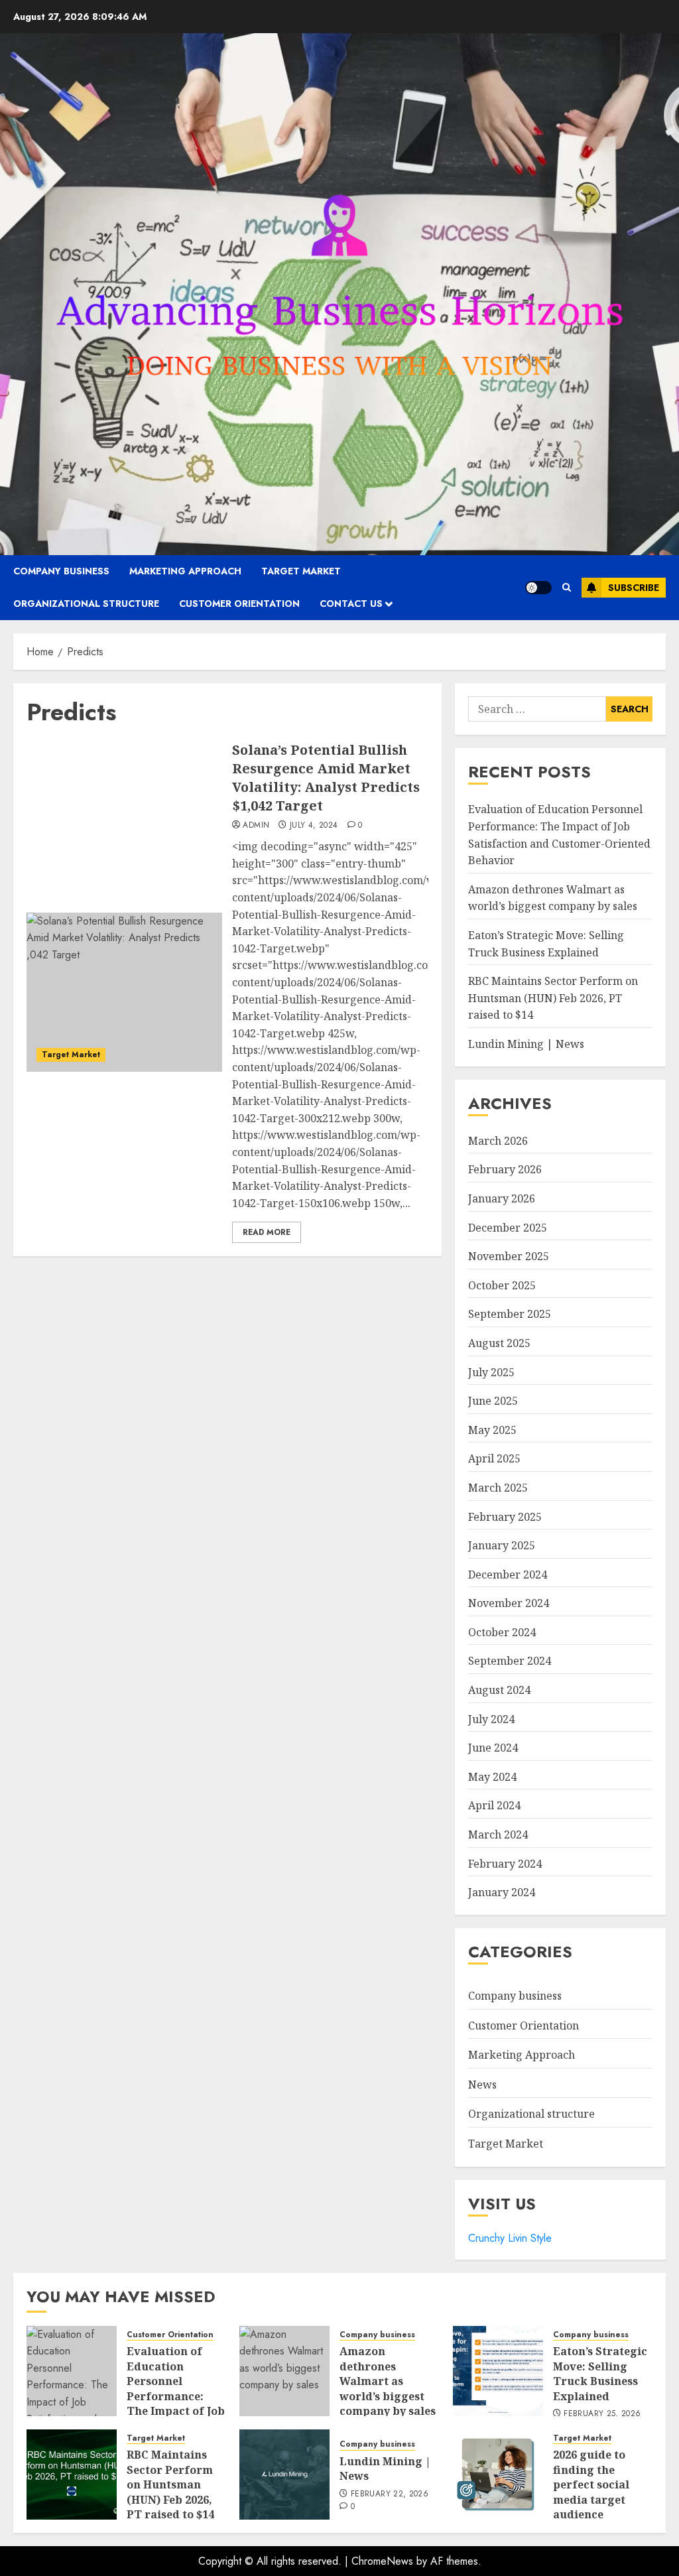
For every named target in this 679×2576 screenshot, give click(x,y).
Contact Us (351, 604)
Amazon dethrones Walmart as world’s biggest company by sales (553, 898)
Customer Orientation (239, 604)
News (482, 2085)
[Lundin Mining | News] (284, 2475)
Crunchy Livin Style (510, 2238)
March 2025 (498, 1488)
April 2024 (494, 1805)
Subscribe (634, 588)
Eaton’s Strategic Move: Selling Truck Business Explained (600, 2373)
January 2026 (502, 1198)
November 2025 (509, 1256)
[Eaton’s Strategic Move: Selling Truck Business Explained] (498, 2371)
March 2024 (498, 1835)
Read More (267, 1232)
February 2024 (505, 1864)
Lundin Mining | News (526, 1044)
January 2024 (502, 1892)
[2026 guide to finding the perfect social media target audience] (498, 2475)
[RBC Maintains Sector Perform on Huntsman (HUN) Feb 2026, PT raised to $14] (72, 2475)
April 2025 (494, 1458)
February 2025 (505, 1517)
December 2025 (508, 1228)
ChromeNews (382, 2561)
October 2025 (502, 1285)
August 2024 (499, 1690)
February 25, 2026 (602, 2414)
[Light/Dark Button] (538, 588)
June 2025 (493, 1401)
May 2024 (492, 1777)
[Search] (567, 587)
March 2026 (498, 1141)
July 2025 (491, 1372)
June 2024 (493, 1748)
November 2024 (509, 1603)
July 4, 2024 (314, 826)
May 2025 (492, 1430)
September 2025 (510, 1314)
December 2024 (508, 1575)
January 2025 (502, 1545)
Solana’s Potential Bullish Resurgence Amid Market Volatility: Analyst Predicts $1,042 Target (326, 778)
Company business (61, 571)
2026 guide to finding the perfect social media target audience (591, 2484)
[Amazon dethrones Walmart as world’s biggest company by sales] (284, 2371)
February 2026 (505, 1169)
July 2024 (491, 1719)
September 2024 (510, 1661)
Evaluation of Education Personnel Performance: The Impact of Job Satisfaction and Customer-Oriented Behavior (176, 2411)
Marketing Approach (185, 571)
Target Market (301, 571)
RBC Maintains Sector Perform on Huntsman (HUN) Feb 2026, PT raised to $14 (553, 998)
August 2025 (499, 1343)
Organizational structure (86, 604)
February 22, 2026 (390, 2494)
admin (256, 826)
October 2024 (502, 1632)
